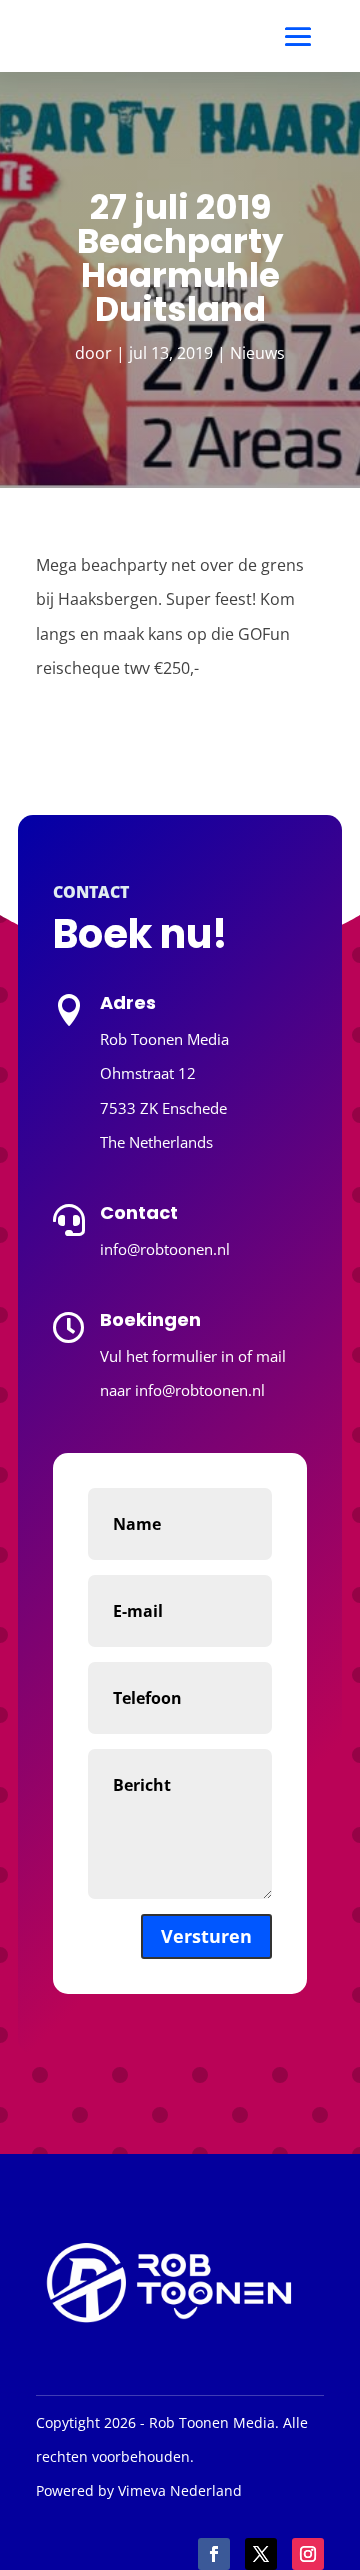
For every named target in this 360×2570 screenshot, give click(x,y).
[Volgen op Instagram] (308, 2554)
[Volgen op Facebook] (214, 2554)
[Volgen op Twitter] (261, 2554)
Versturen (206, 1936)
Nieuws (257, 353)
